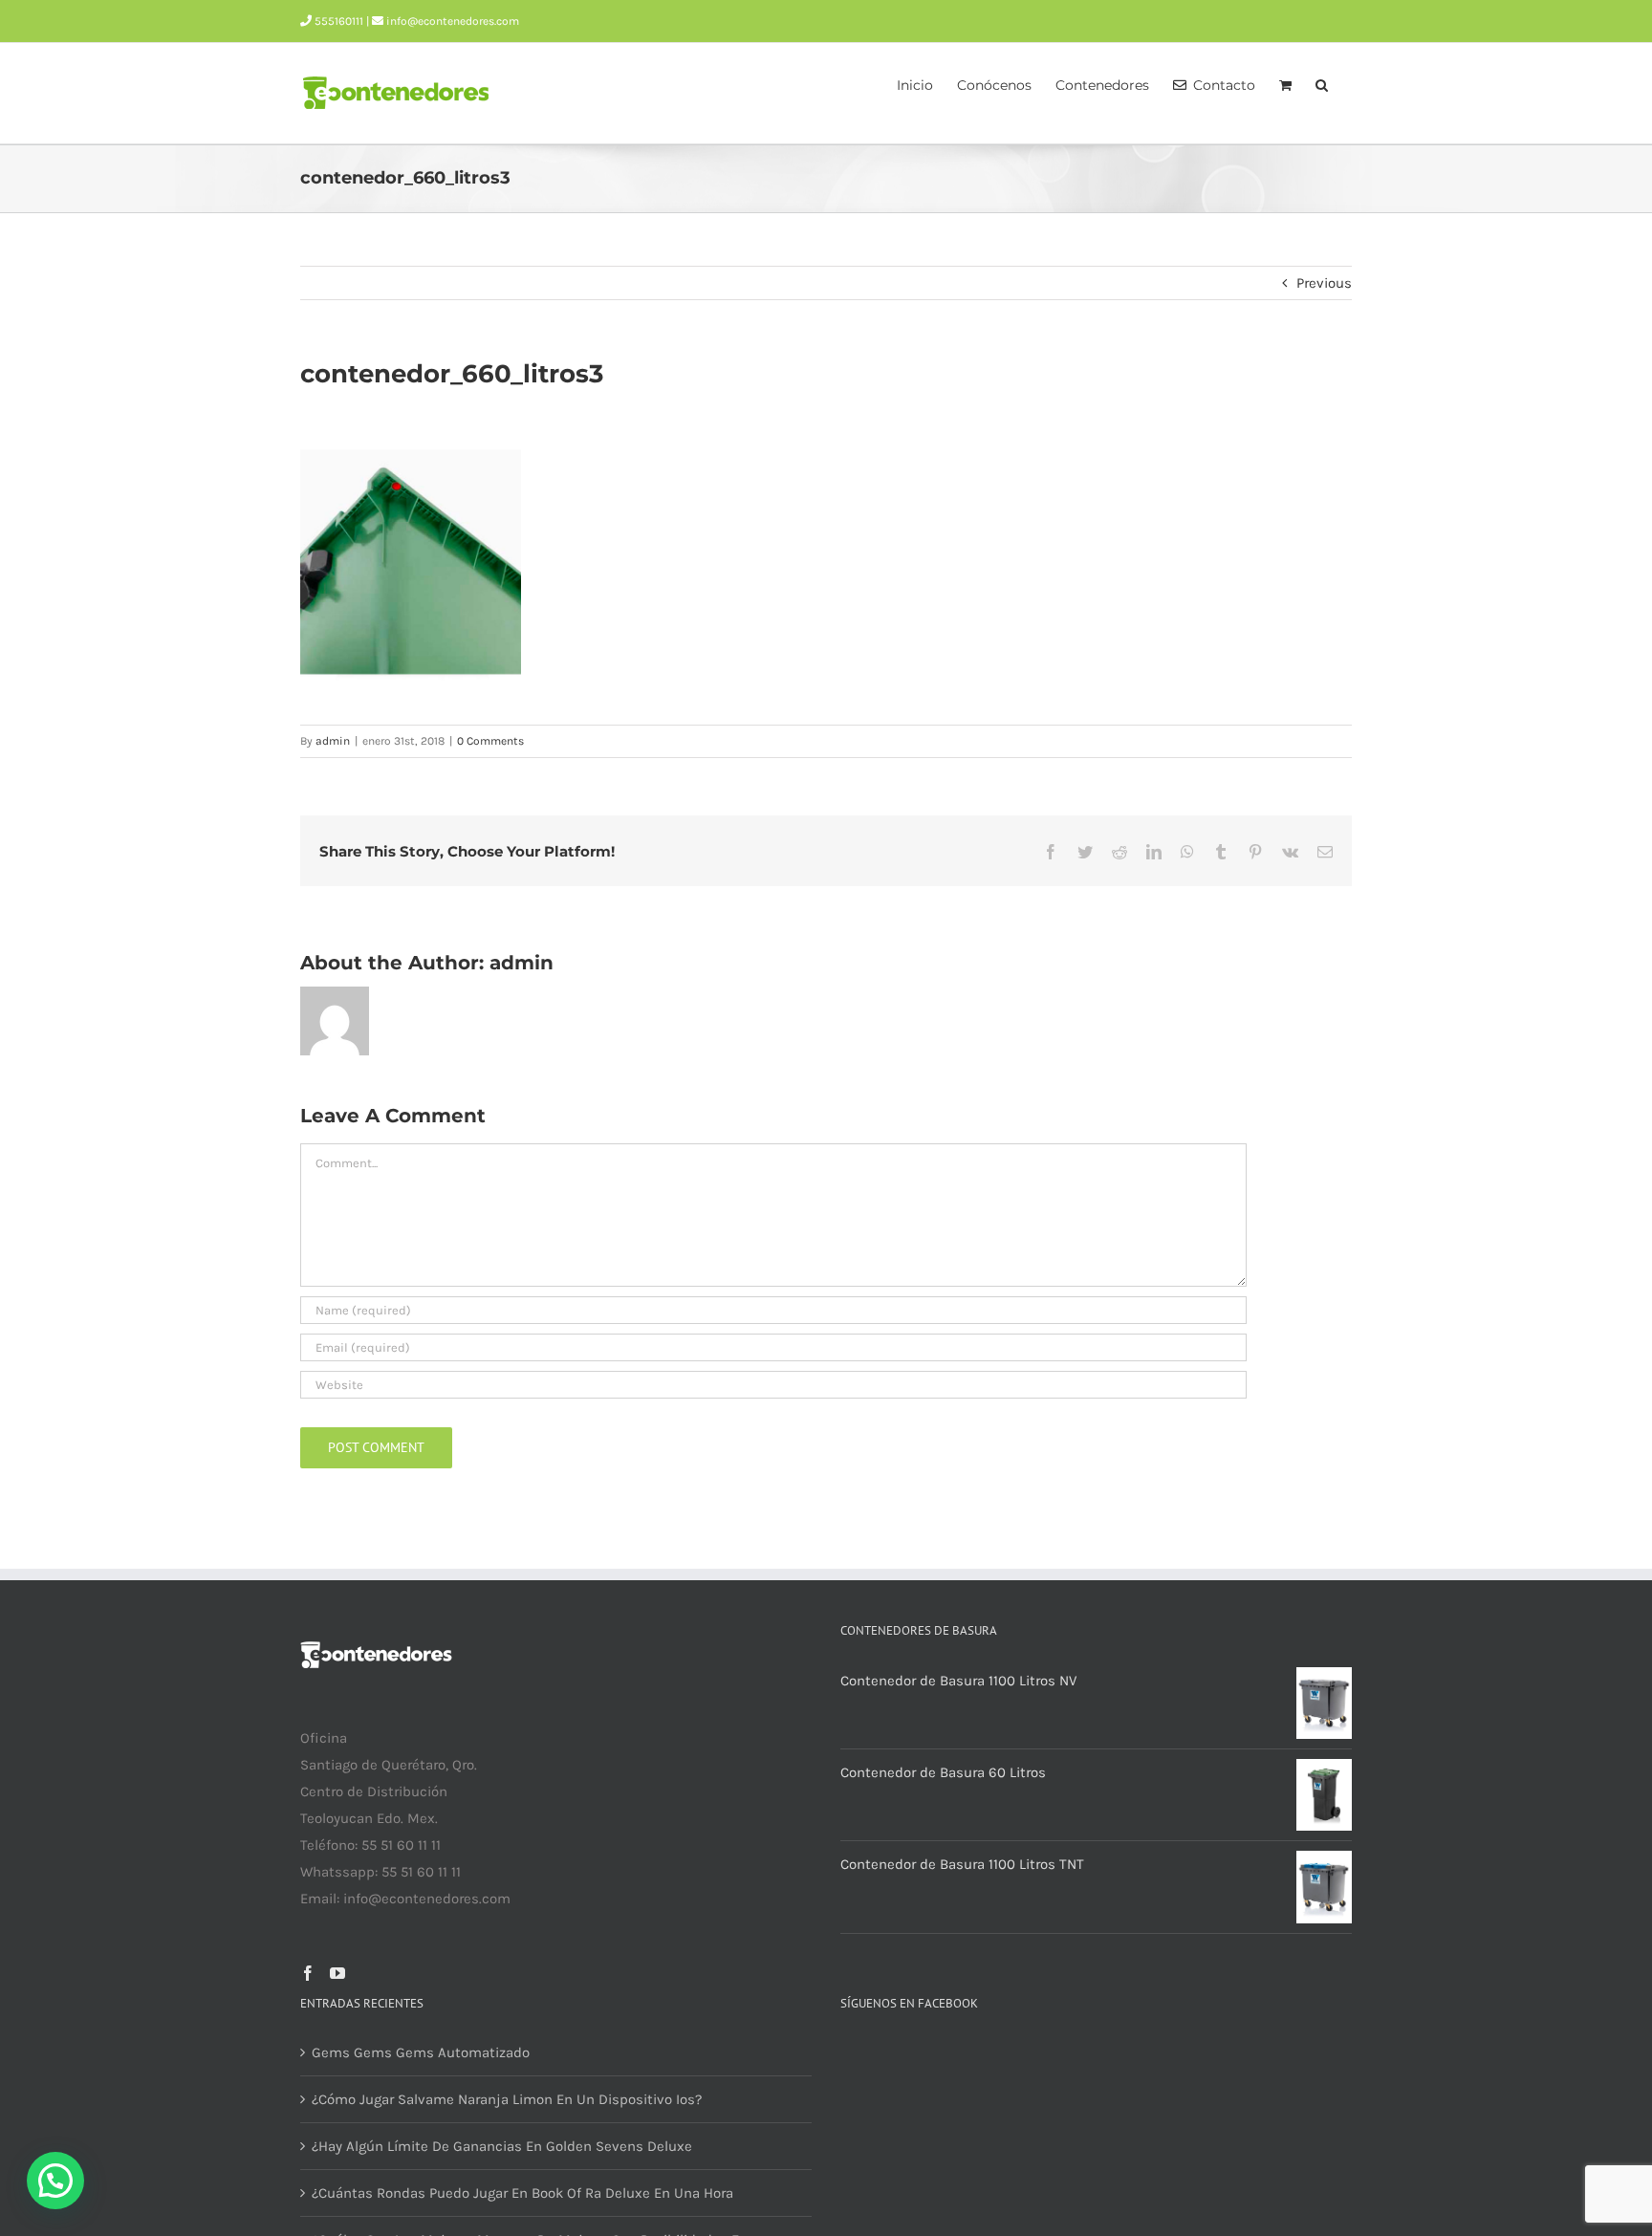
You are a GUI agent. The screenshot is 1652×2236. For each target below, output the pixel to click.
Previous (1324, 283)
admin (333, 741)
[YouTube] (337, 1973)
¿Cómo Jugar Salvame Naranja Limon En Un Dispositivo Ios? (507, 2099)
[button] (1322, 83)
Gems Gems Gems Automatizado (421, 2052)
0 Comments (490, 741)
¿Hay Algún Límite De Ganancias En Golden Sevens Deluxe (502, 2146)
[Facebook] (308, 1973)
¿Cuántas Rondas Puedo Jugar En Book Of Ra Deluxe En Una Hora (522, 2193)
